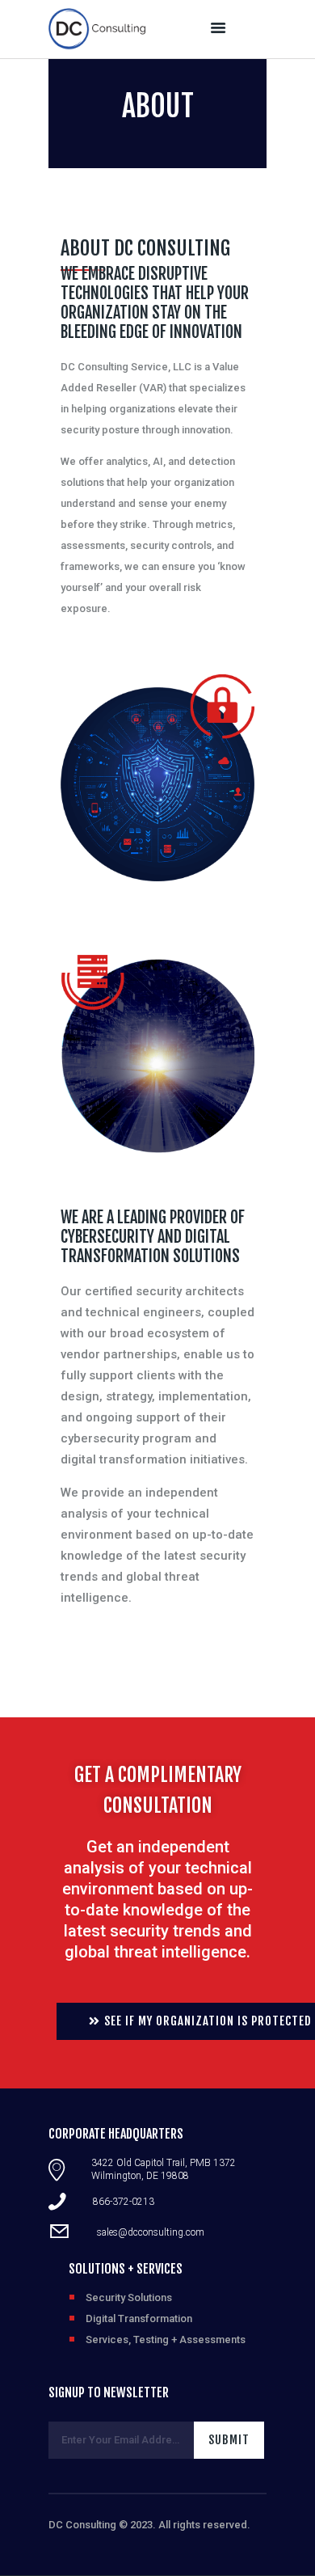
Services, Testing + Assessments (166, 2340)
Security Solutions (129, 2297)
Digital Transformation (139, 2318)
